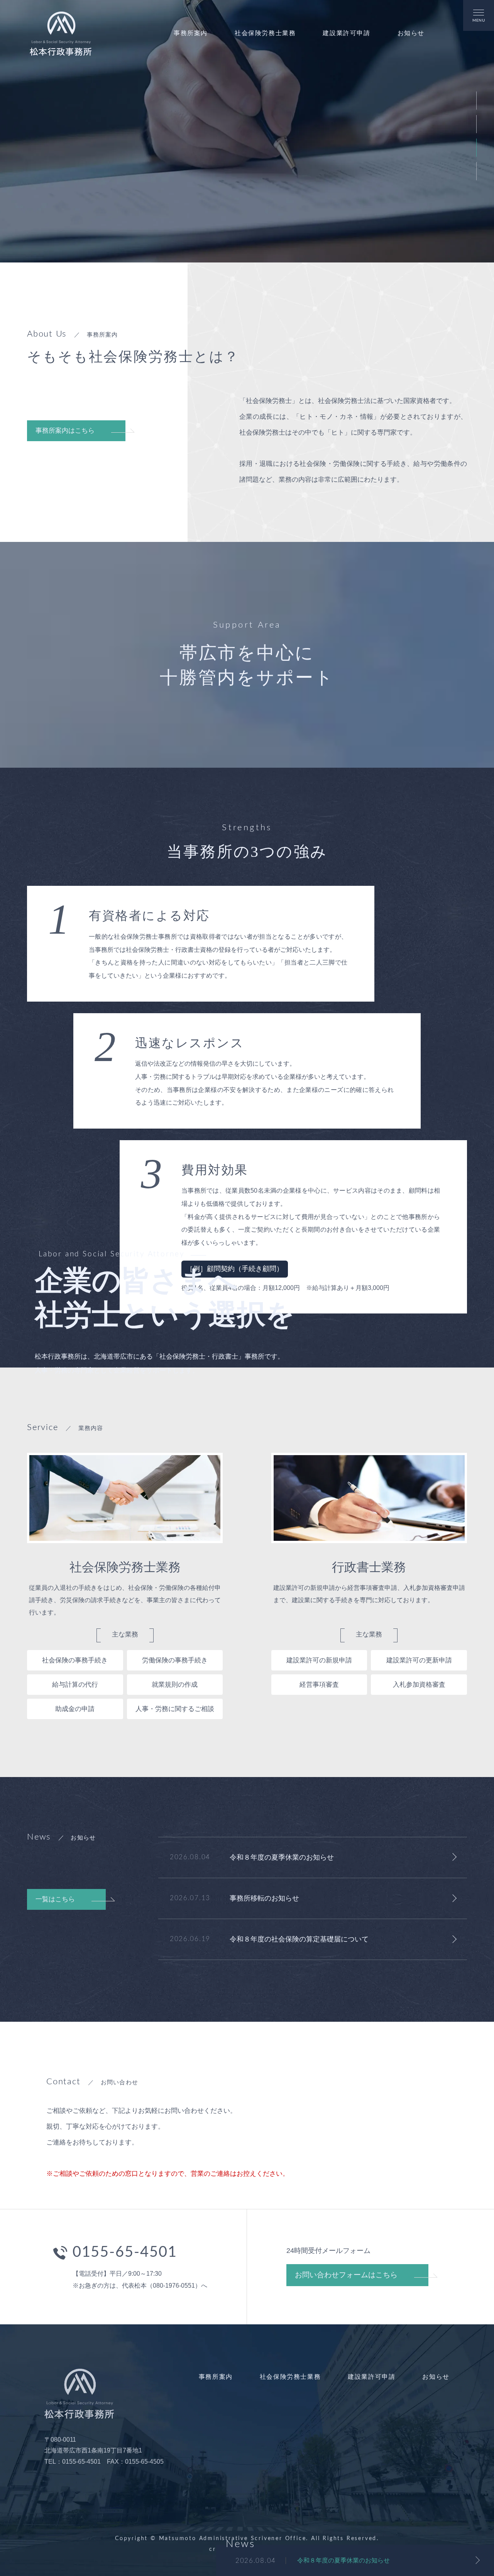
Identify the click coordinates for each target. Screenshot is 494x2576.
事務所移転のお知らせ (264, 1898)
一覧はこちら (55, 1899)
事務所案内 (191, 33)
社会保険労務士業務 (265, 33)
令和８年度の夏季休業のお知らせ (343, 2560)
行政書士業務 (369, 1567)
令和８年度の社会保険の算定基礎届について (299, 1939)
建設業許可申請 (346, 33)
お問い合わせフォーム (346, 2275)
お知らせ (411, 33)
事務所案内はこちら (65, 431)
